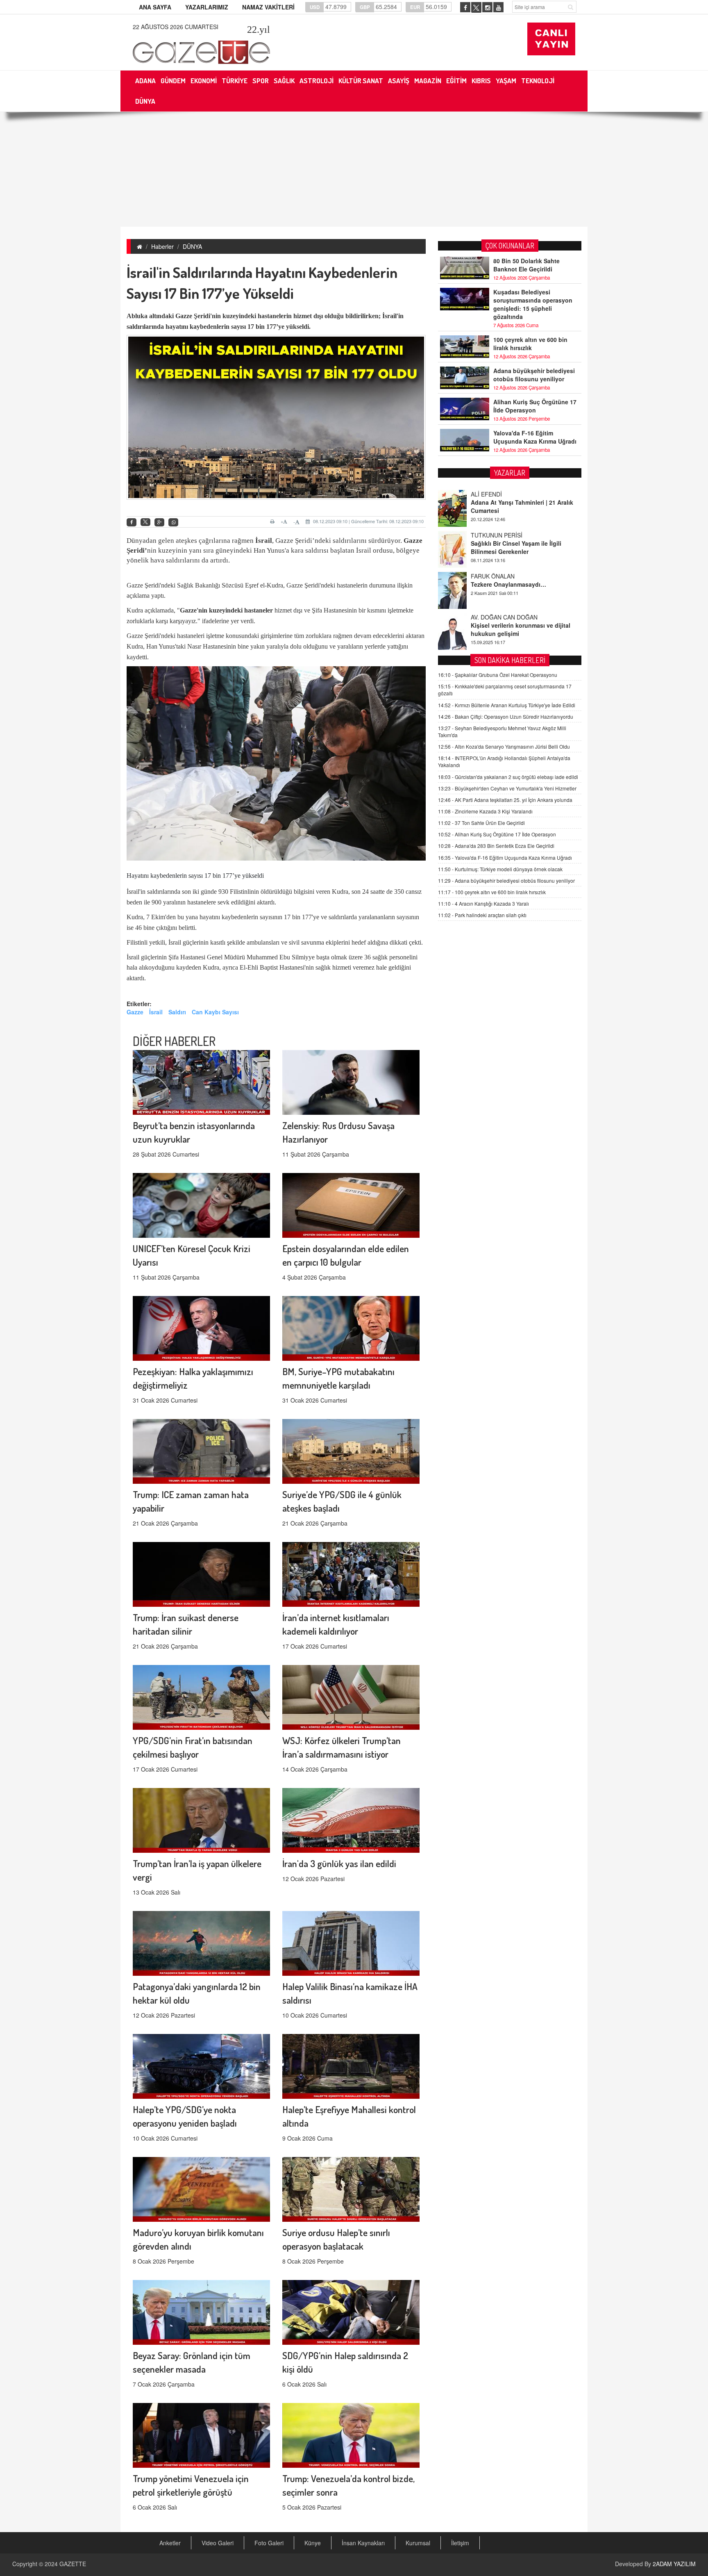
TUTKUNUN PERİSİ (497, 494)
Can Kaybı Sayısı (215, 1012)
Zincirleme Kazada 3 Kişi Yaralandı (485, 811)
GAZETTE (73, 2564)
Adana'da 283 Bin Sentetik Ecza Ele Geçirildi (496, 846)
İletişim (460, 2543)
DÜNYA (192, 246)
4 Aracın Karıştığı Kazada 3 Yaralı (483, 903)
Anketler (170, 2543)
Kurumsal (418, 2543)
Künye (313, 2543)
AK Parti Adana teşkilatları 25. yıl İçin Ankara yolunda (505, 800)
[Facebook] (132, 523)
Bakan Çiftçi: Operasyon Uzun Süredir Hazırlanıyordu (506, 716)
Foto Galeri (269, 2543)
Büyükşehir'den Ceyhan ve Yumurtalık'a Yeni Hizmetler (507, 788)
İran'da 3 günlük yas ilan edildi (339, 1863)
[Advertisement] (354, 169)
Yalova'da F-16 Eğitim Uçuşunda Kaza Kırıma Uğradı (535, 437)
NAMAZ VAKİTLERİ (268, 7)
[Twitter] (145, 522)
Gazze (184, 316)
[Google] (159, 523)
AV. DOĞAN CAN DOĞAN (504, 576)
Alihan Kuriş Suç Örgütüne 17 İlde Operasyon (535, 406)
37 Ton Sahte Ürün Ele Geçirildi (481, 823)
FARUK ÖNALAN (493, 535)
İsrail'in (393, 316)
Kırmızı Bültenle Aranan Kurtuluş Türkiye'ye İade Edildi (507, 705)
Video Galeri (218, 2543)
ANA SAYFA (155, 7)
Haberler (162, 246)
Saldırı (177, 1012)
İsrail (156, 1012)
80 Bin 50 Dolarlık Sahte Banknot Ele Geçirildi (526, 265)
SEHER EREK (489, 617)
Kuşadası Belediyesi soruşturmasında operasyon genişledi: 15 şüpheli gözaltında (533, 304)
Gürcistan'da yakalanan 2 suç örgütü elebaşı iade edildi (508, 777)
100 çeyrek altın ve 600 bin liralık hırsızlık (530, 344)
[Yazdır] (273, 522)
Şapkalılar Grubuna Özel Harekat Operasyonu (498, 675)
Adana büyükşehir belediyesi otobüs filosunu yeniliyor (534, 375)
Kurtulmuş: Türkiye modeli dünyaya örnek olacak (500, 869)
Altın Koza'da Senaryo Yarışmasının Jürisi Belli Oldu (504, 746)
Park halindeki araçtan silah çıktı (482, 915)
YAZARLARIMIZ (207, 7)
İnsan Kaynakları (363, 2543)
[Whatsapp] (173, 523)
